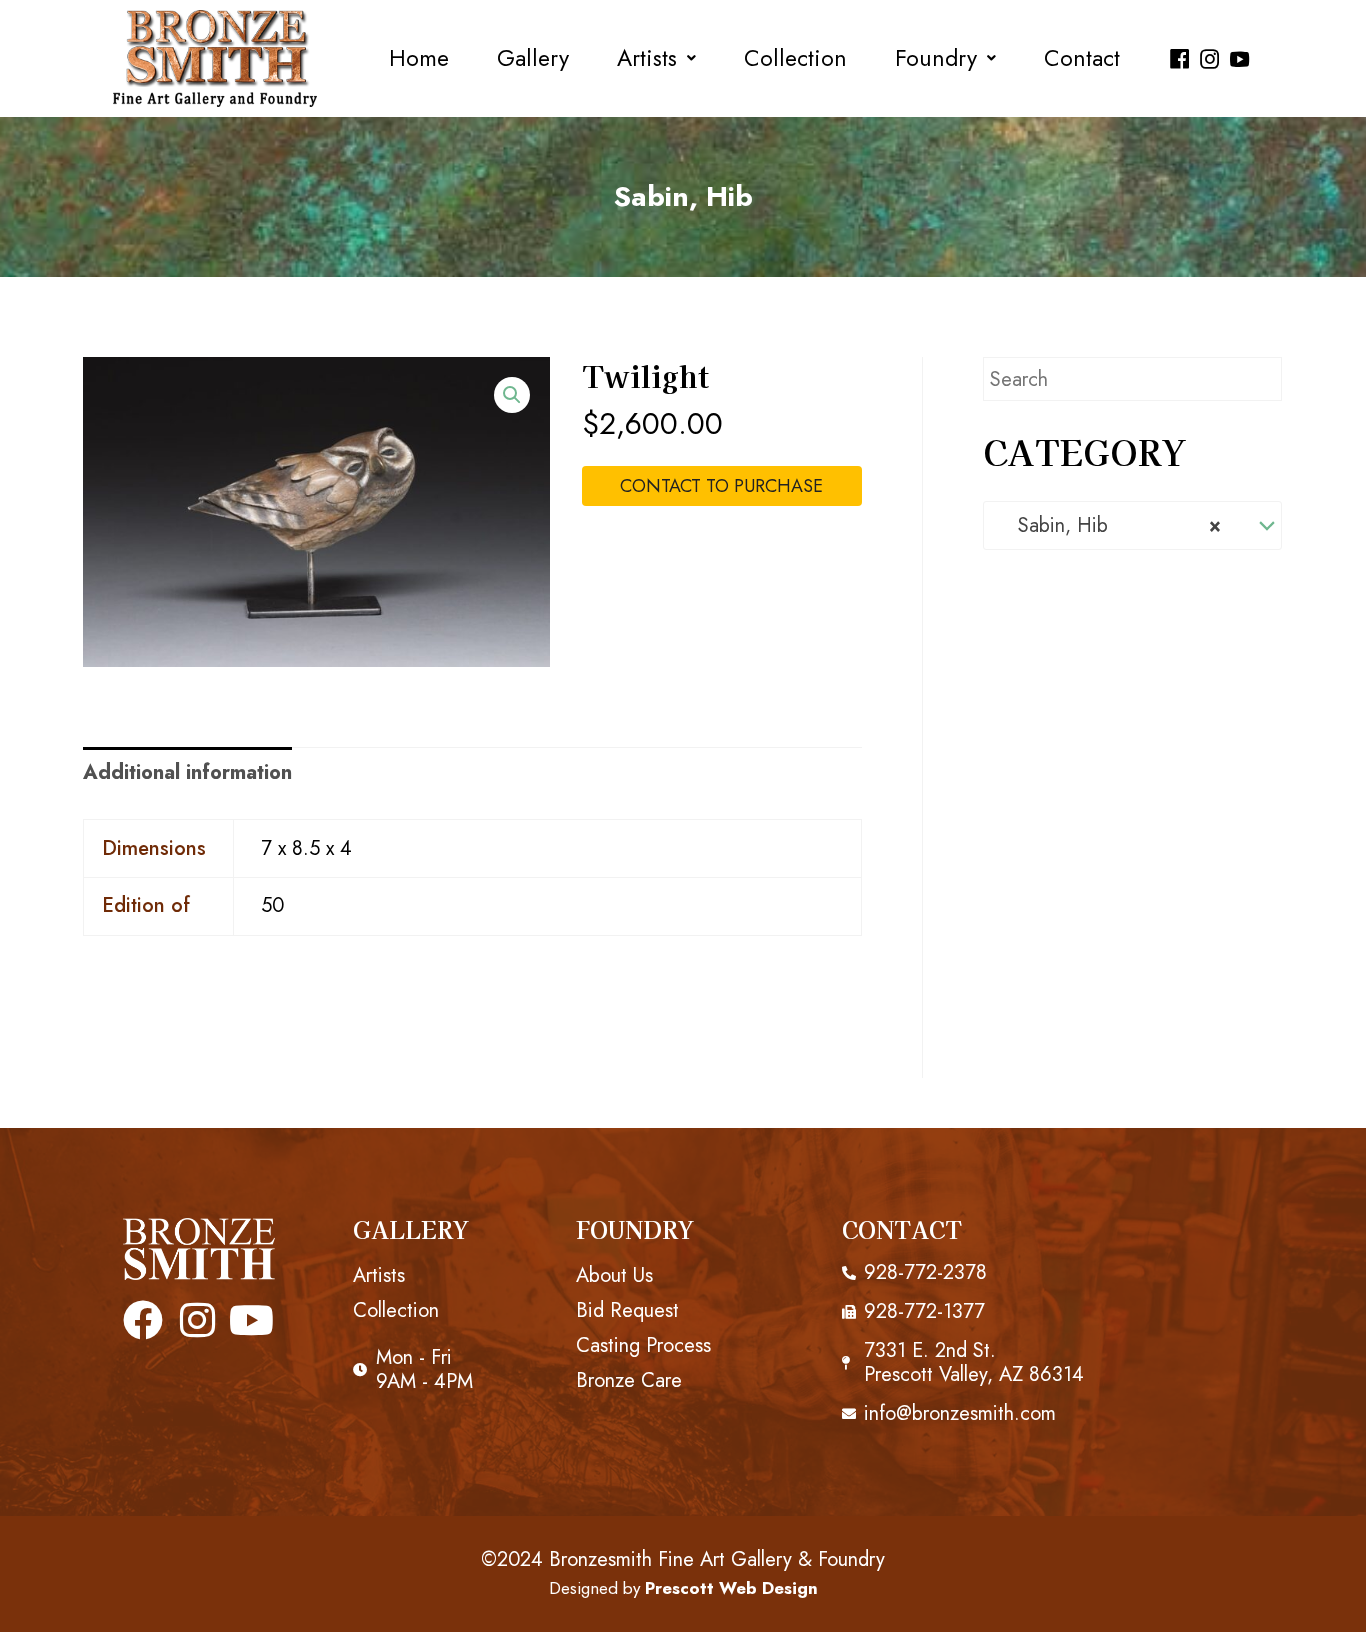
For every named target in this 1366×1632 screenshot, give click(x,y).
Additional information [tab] (187, 772)
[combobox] (1132, 525)
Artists (647, 58)
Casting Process (643, 1345)
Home (419, 58)
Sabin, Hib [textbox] (1110, 525)
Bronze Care (629, 1380)
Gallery (533, 58)
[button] (656, 58)
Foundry (936, 58)
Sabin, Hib (683, 196)
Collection (795, 58)
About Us (614, 1275)
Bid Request (627, 1310)
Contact (1082, 58)
